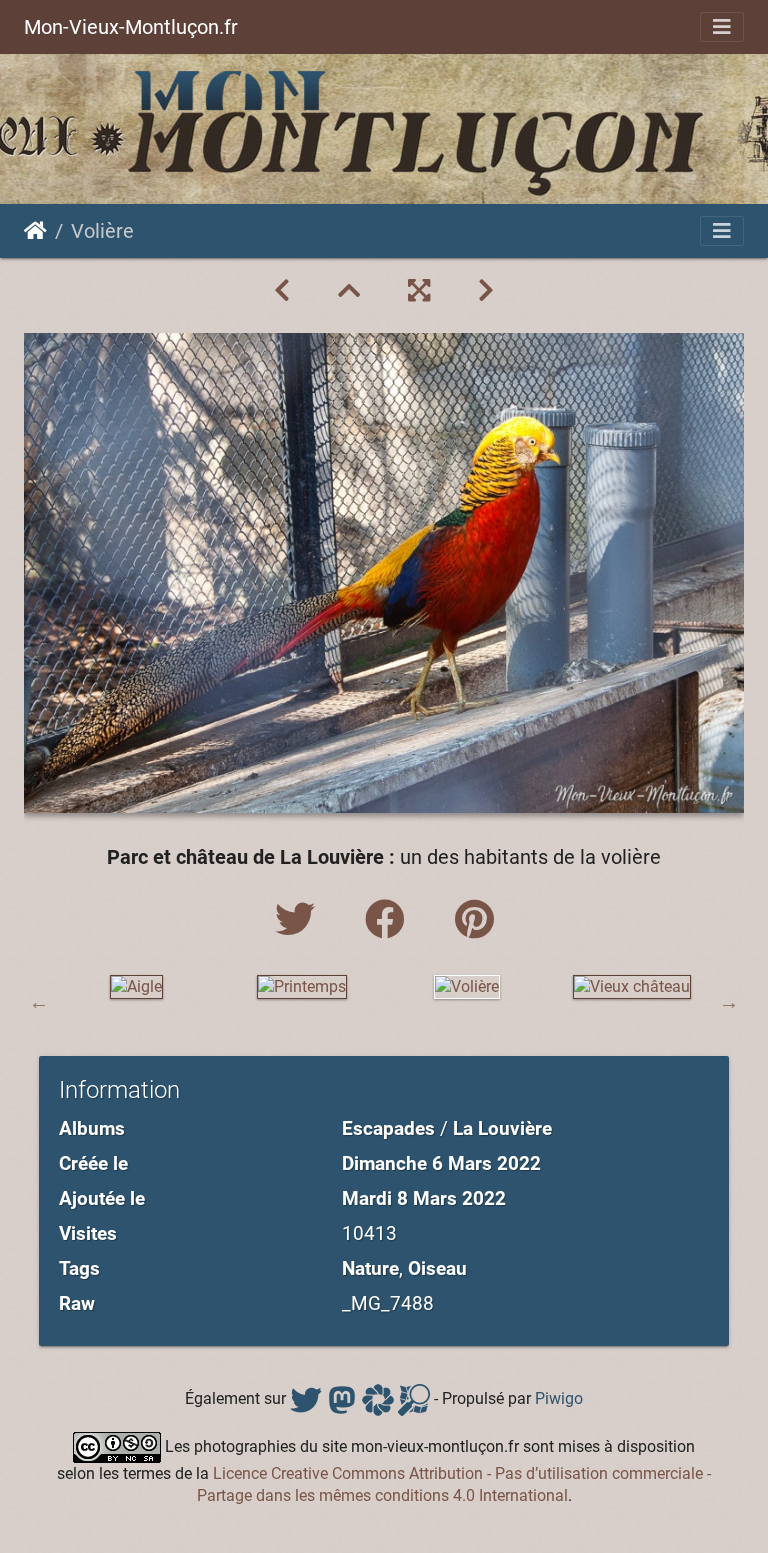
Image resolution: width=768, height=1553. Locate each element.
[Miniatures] (349, 291)
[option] (136, 987)
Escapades (388, 1128)
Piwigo (559, 1398)
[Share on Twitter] (300, 920)
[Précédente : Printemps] (282, 291)
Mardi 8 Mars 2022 (424, 1198)
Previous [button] (39, 1002)
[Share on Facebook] (390, 920)
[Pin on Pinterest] (474, 920)
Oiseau (437, 1268)
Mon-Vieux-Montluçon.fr (131, 27)
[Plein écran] (419, 291)
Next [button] (729, 1002)
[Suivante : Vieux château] (486, 291)
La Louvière (502, 1128)
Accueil (35, 231)
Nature (370, 1268)
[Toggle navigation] (722, 27)
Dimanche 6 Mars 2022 (441, 1163)
